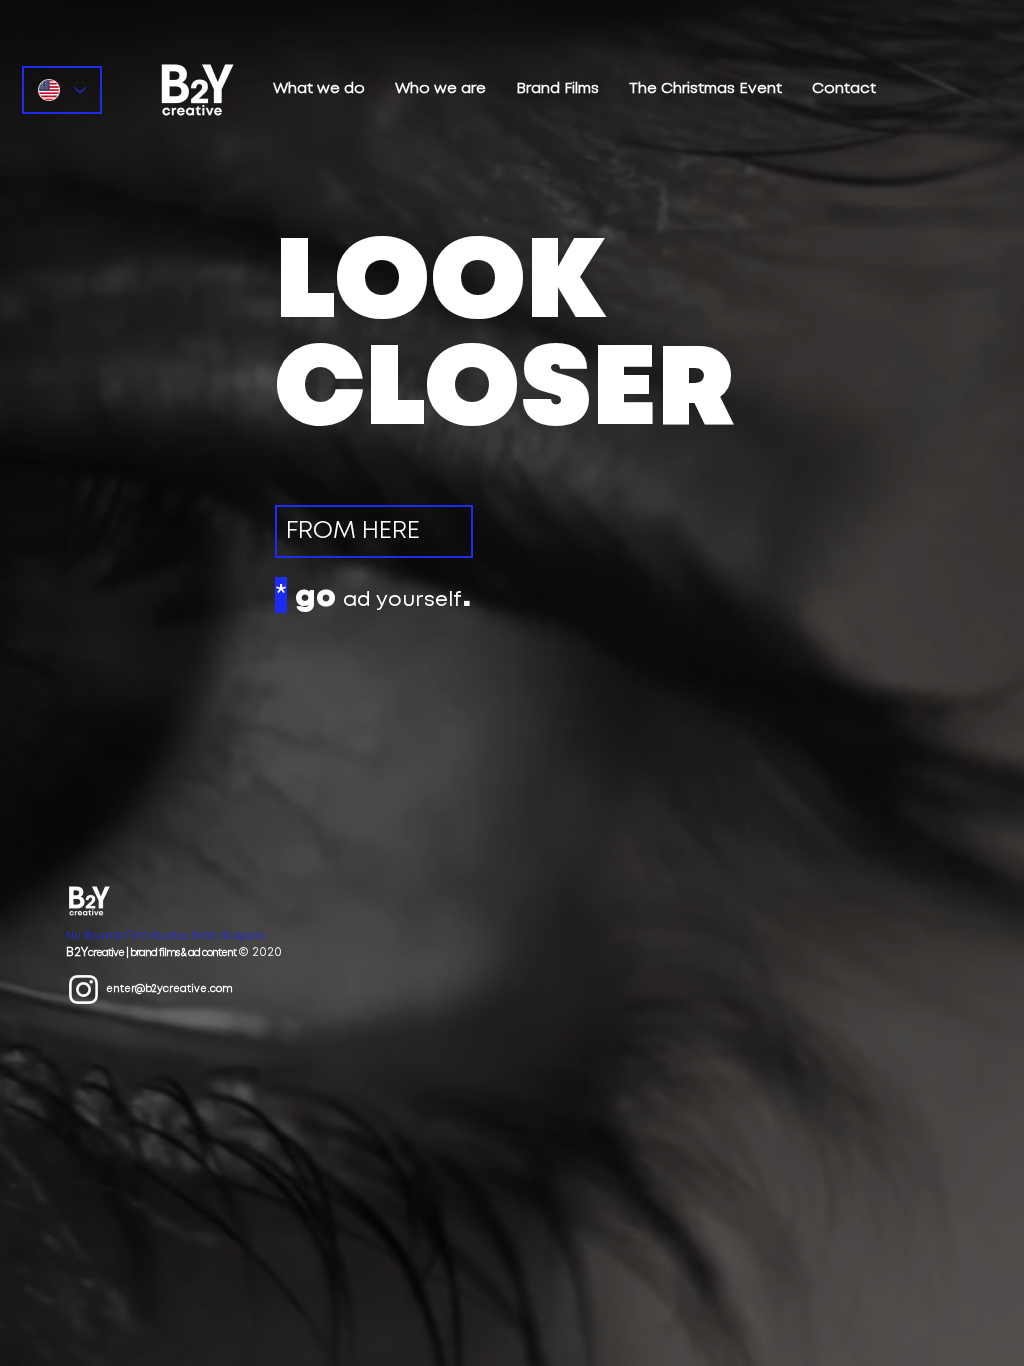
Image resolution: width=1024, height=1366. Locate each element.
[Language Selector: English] (62, 90)
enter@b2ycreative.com (169, 989)
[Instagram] (83, 989)
